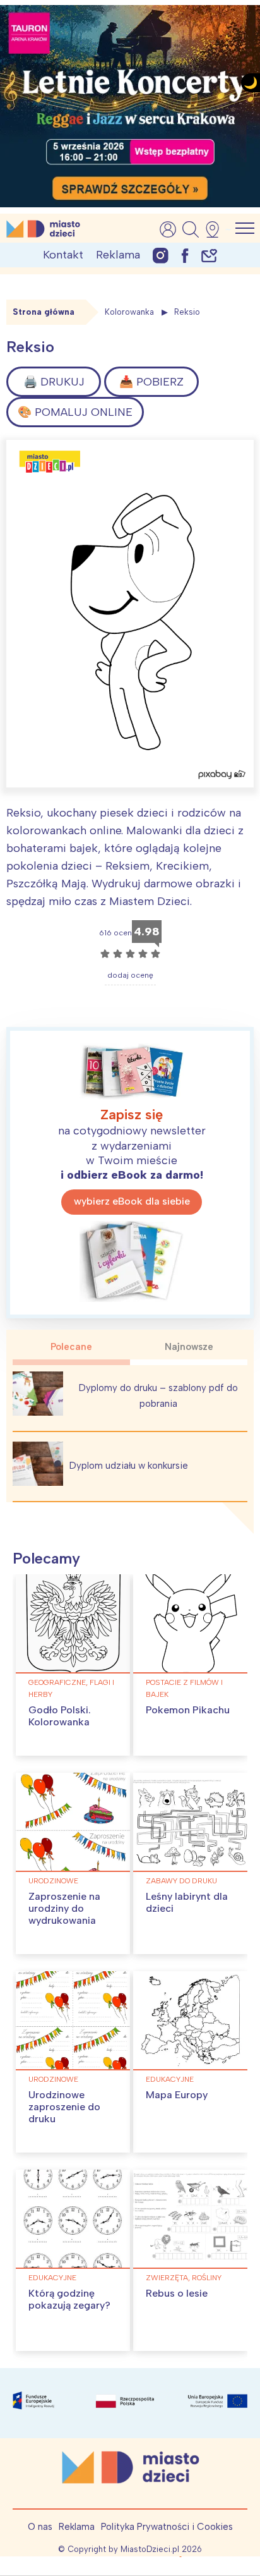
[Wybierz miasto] (216, 229)
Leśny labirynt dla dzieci (187, 1902)
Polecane (71, 1347)
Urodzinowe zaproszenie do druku (64, 2107)
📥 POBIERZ (151, 382)
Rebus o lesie (177, 2293)
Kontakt (63, 255)
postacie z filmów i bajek (184, 1688)
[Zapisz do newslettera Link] (209, 255)
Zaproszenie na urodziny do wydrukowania (64, 1908)
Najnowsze (189, 1347)
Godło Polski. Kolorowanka (60, 1716)
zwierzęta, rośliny (184, 2278)
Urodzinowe (53, 1881)
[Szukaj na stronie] (191, 229)
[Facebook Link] (185, 255)
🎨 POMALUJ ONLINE (75, 412)
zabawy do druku (181, 1881)
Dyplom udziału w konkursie (129, 1466)
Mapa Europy (177, 2095)
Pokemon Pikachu (188, 1710)
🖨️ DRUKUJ (54, 382)
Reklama (118, 255)
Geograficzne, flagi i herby (71, 1688)
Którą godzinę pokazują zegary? (69, 2299)
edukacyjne (170, 2079)
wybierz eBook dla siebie (132, 1201)
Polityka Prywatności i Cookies (167, 2527)
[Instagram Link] (161, 255)
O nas (40, 2527)
